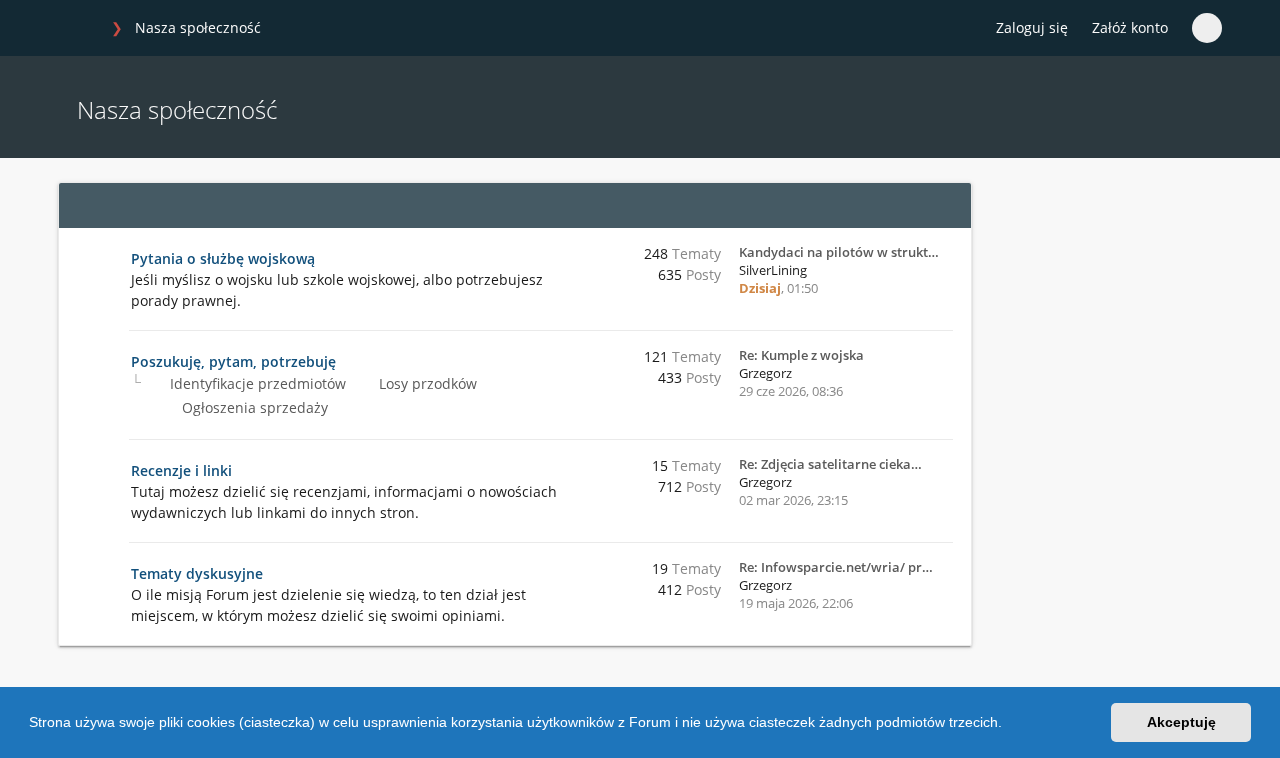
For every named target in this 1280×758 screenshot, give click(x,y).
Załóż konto (1130, 27)
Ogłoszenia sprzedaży (253, 407)
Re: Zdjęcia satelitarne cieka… (830, 464)
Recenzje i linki (181, 470)
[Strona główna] (79, 29)
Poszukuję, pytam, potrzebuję (233, 361)
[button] (1009, 725)
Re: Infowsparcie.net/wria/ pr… (836, 567)
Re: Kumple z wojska (801, 355)
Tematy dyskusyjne (197, 573)
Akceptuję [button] (1181, 722)
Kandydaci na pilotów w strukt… (839, 252)
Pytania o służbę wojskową (223, 258)
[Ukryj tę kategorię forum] (947, 205)
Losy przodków (426, 383)
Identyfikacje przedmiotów (256, 383)
